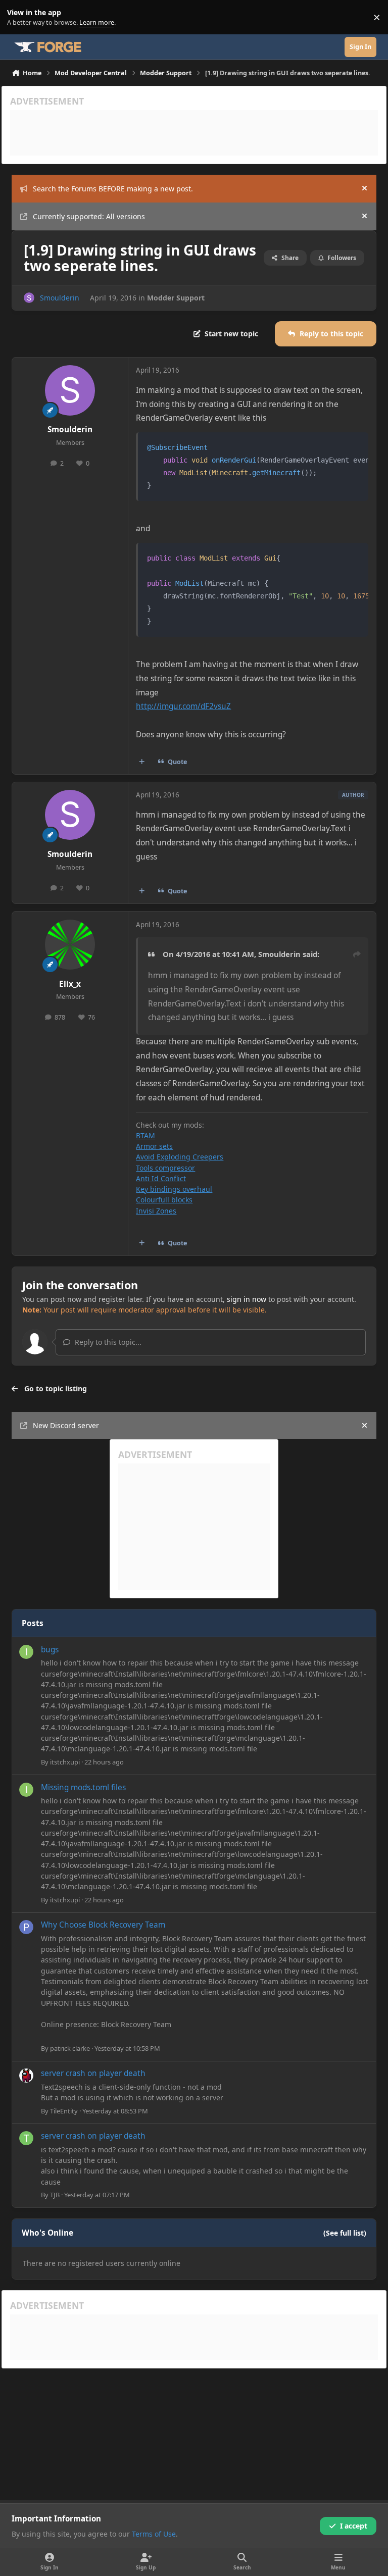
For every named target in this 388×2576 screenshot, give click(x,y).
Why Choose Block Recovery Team (103, 1925)
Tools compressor (165, 1168)
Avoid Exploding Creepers (180, 1157)
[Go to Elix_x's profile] (70, 945)
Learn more (19, 17)
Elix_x (70, 984)
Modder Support (176, 298)
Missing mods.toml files (83, 1787)
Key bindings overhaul (174, 1189)
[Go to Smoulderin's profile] (29, 298)
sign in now (247, 1299)
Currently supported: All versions (89, 216)
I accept (354, 2526)
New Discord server (66, 1425)
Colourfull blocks (164, 1200)
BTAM (145, 1135)
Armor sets (154, 1146)
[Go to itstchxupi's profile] (26, 1652)
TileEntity (64, 2111)
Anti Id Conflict (161, 1178)
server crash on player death (93, 2073)
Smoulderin (60, 298)
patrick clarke (70, 2048)
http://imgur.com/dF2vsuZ (183, 706)
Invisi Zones (156, 1211)
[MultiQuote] (142, 762)
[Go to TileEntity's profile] (26, 2076)
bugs (50, 1650)
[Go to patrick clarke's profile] (26, 1927)
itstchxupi (65, 1762)
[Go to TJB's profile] (26, 2138)
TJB (55, 2195)
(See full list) (345, 2233)
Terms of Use (154, 2534)
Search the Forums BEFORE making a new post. (113, 189)
